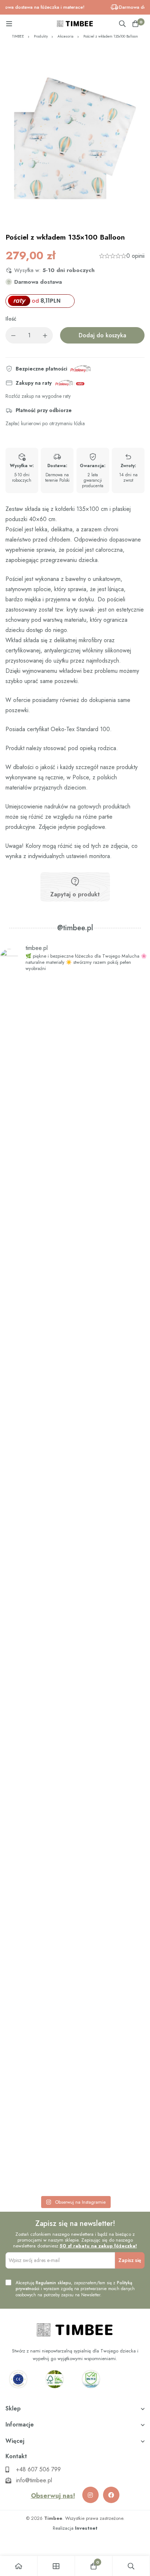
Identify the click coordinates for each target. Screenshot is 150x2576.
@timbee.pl (75, 928)
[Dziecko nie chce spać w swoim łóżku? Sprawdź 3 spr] (75, 1326)
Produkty (41, 36)
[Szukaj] (122, 24)
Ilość (11, 319)
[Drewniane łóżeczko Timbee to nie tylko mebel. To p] (75, 1083)
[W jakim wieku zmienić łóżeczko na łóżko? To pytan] (75, 1829)
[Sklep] (56, 2566)
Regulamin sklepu (53, 2283)
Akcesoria (66, 36)
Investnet (86, 2528)
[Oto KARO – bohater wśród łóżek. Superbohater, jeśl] (75, 2083)
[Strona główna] (19, 2566)
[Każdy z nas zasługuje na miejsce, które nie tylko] (75, 1575)
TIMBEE (18, 36)
